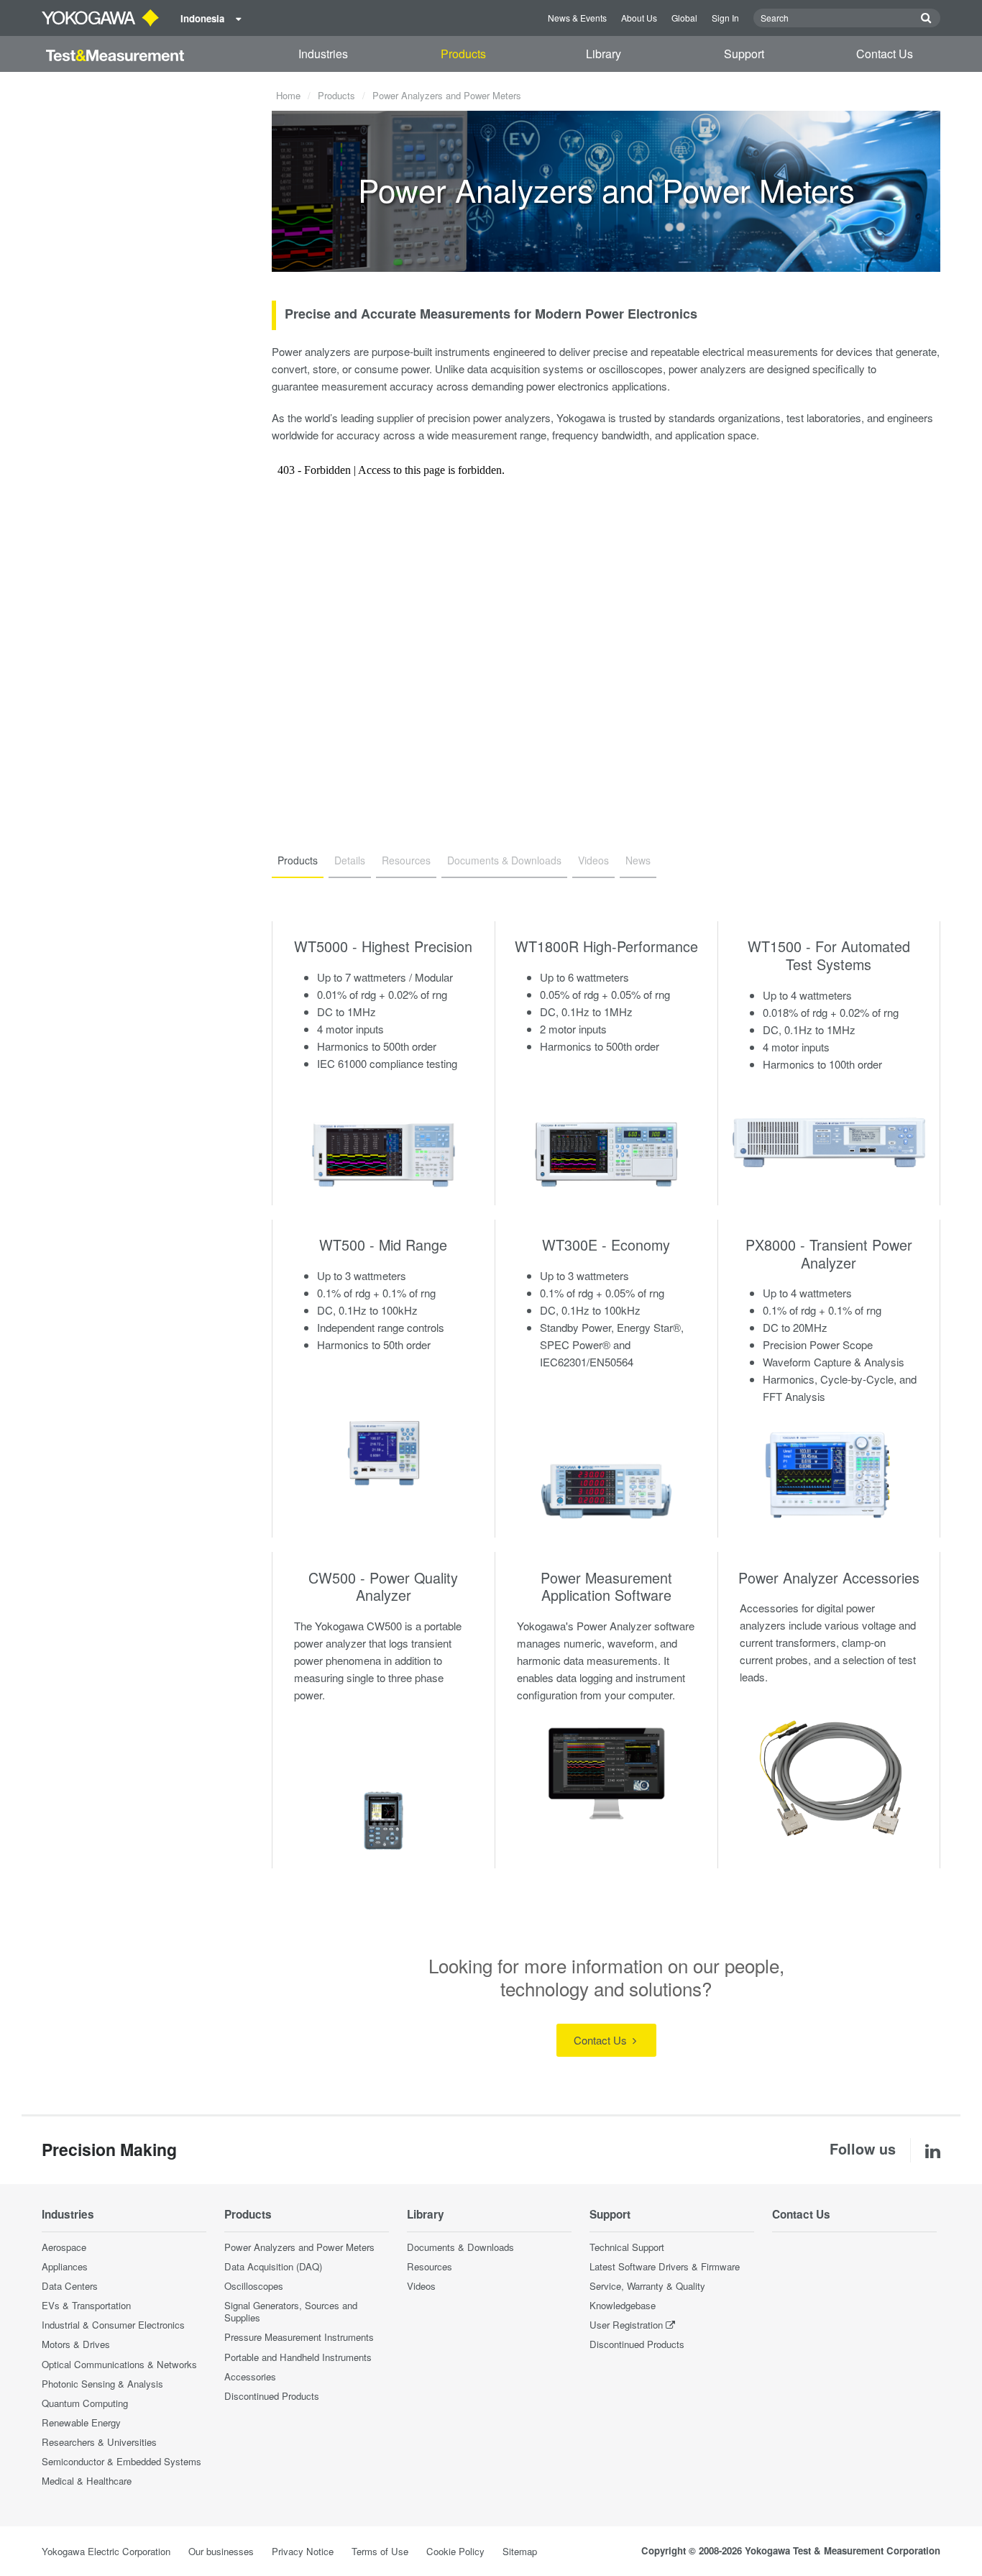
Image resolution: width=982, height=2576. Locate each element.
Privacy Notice (303, 2551)
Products (463, 54)
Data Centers (70, 2286)
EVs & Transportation (86, 2305)
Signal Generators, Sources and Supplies (291, 2311)
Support (744, 54)
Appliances (65, 2266)
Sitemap (520, 2551)
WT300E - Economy (606, 1244)
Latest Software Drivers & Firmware (665, 2266)
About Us (639, 18)
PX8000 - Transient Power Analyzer (829, 1253)
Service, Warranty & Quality (647, 2286)
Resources (430, 2266)
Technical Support (627, 2247)
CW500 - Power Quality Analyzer (383, 1586)
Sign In (725, 18)
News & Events (577, 18)
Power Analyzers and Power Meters (299, 2247)
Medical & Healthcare (87, 2481)
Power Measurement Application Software (606, 1586)
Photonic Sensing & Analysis (102, 2384)
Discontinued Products (272, 2396)
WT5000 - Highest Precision (383, 946)
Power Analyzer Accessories (829, 1577)
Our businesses (221, 2551)
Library (604, 54)
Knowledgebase (623, 2305)
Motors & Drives (76, 2344)
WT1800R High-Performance (606, 946)
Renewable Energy (81, 2422)
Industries (323, 54)
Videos (421, 2286)
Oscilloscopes (254, 2286)
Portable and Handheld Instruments (298, 2357)
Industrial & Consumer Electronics (113, 2325)
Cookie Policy (455, 2551)
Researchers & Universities (99, 2442)
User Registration (626, 2325)
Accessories (250, 2376)
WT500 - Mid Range (383, 1244)
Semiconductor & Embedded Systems (121, 2461)
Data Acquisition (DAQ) (273, 2266)
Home (288, 95)
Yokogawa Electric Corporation (106, 2551)
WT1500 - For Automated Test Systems (829, 955)
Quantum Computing (85, 2403)
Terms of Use (380, 2551)
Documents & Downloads (460, 2247)
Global (684, 18)
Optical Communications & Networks (119, 2364)
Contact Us (885, 54)
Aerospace (64, 2247)
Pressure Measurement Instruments (299, 2337)
